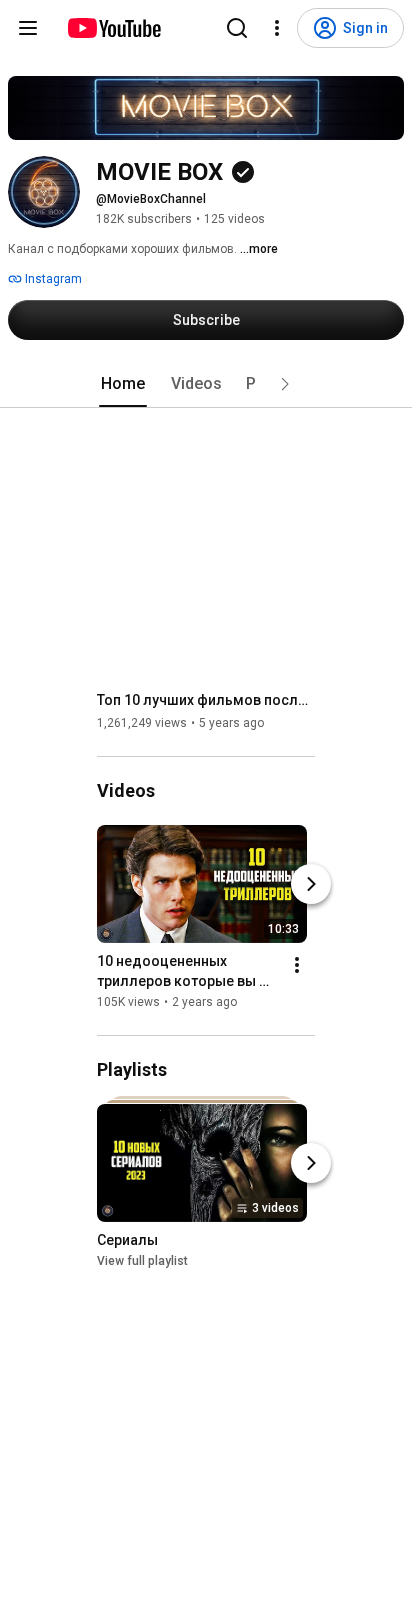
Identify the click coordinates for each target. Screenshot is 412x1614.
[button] (285, 384)
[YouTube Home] (113, 28)
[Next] (311, 884)
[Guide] (28, 28)
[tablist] (206, 384)
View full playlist (142, 1261)
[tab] (123, 384)
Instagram (52, 279)
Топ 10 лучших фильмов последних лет (206, 700)
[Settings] (277, 28)
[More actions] (297, 965)
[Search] (237, 28)
